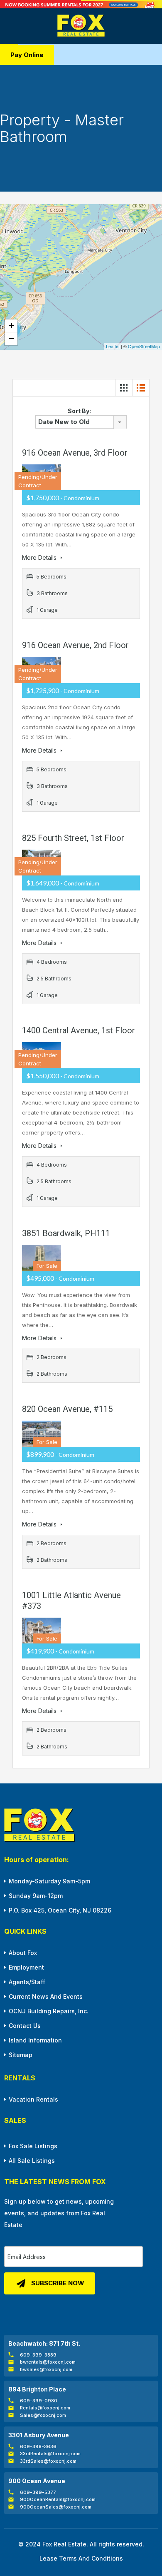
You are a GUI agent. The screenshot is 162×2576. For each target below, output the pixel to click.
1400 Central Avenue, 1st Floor (79, 1030)
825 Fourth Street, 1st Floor (73, 838)
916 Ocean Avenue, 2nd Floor (75, 645)
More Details (40, 557)
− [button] (11, 338)
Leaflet (113, 346)
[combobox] (81, 422)
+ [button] (11, 325)
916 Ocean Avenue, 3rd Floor (75, 453)
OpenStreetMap (144, 346)
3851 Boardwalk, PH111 (66, 1233)
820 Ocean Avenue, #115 (67, 1409)
